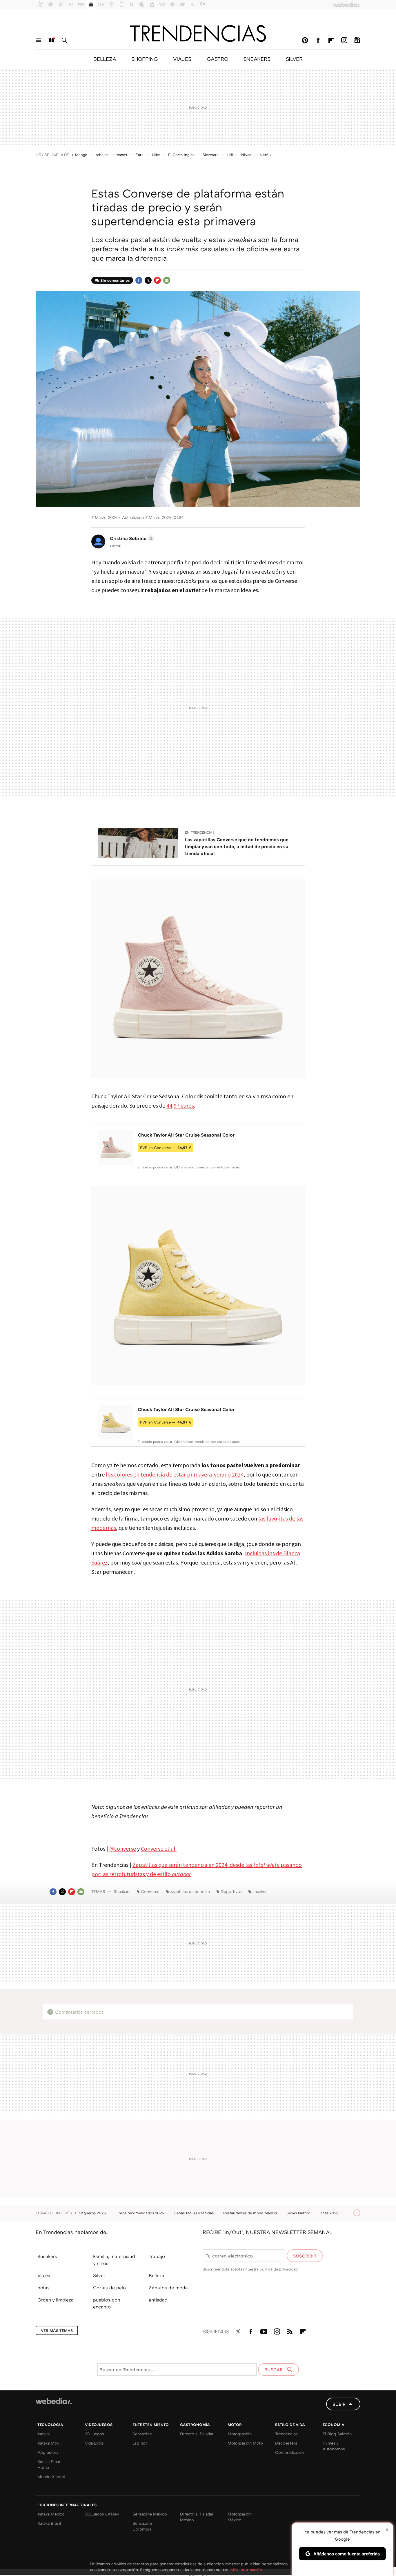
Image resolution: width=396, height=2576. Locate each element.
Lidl (230, 155)
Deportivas (231, 1891)
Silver (99, 2275)
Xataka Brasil (49, 2523)
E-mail (167, 280)
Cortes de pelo (109, 2288)
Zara (139, 155)
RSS (290, 2330)
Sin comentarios (115, 280)
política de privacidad (279, 2269)
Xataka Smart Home (50, 2464)
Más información (246, 2569)
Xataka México (51, 2514)
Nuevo (51, 40)
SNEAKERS (257, 59)
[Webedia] (54, 2401)
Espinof (140, 2443)
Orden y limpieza (56, 2300)
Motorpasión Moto (245, 2443)
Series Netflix (299, 2213)
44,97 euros (180, 1105)
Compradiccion (290, 2452)
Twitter (148, 280)
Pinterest (305, 40)
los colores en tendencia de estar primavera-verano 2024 (175, 1474)
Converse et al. (159, 1848)
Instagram (344, 40)
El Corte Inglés (181, 155)
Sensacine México (150, 2514)
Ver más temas (57, 2330)
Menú (38, 40)
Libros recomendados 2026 (140, 2213)
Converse (150, 1891)
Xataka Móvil (50, 2443)
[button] (131, 538)
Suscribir (305, 2256)
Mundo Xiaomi (51, 2477)
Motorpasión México (240, 2517)
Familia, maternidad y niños (114, 2260)
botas (43, 2288)
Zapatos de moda (168, 2288)
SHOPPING (145, 59)
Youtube (264, 2330)
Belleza (157, 2275)
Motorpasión (240, 2434)
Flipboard (331, 40)
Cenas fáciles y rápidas (194, 2213)
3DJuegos (95, 2434)
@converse (123, 1848)
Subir (339, 2404)
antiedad (158, 2300)
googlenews (357, 40)
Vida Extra (94, 2443)
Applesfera (48, 2452)
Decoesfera (286, 2443)
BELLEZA (105, 59)
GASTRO (217, 59)
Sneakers (122, 1891)
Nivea (246, 155)
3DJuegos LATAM (102, 2514)
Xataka (43, 2434)
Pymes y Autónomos (334, 2446)
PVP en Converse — (166, 1148)
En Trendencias (200, 832)
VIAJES (182, 59)
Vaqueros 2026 (93, 2213)
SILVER (294, 59)
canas (122, 155)
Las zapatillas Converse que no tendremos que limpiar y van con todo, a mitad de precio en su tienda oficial (237, 846)
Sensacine (142, 2434)
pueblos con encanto (107, 2303)
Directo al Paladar (197, 2434)
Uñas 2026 (330, 2213)
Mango (81, 155)
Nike (156, 155)
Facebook (318, 40)
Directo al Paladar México (197, 2517)
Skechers (210, 155)
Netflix (266, 155)
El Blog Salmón (337, 2434)
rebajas (102, 155)
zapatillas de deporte (190, 1891)
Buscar (64, 40)
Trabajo (157, 2256)
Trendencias (286, 2434)
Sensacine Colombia (142, 2526)
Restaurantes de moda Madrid (251, 2213)
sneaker (260, 1891)
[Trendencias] (198, 33)
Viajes (44, 2275)
